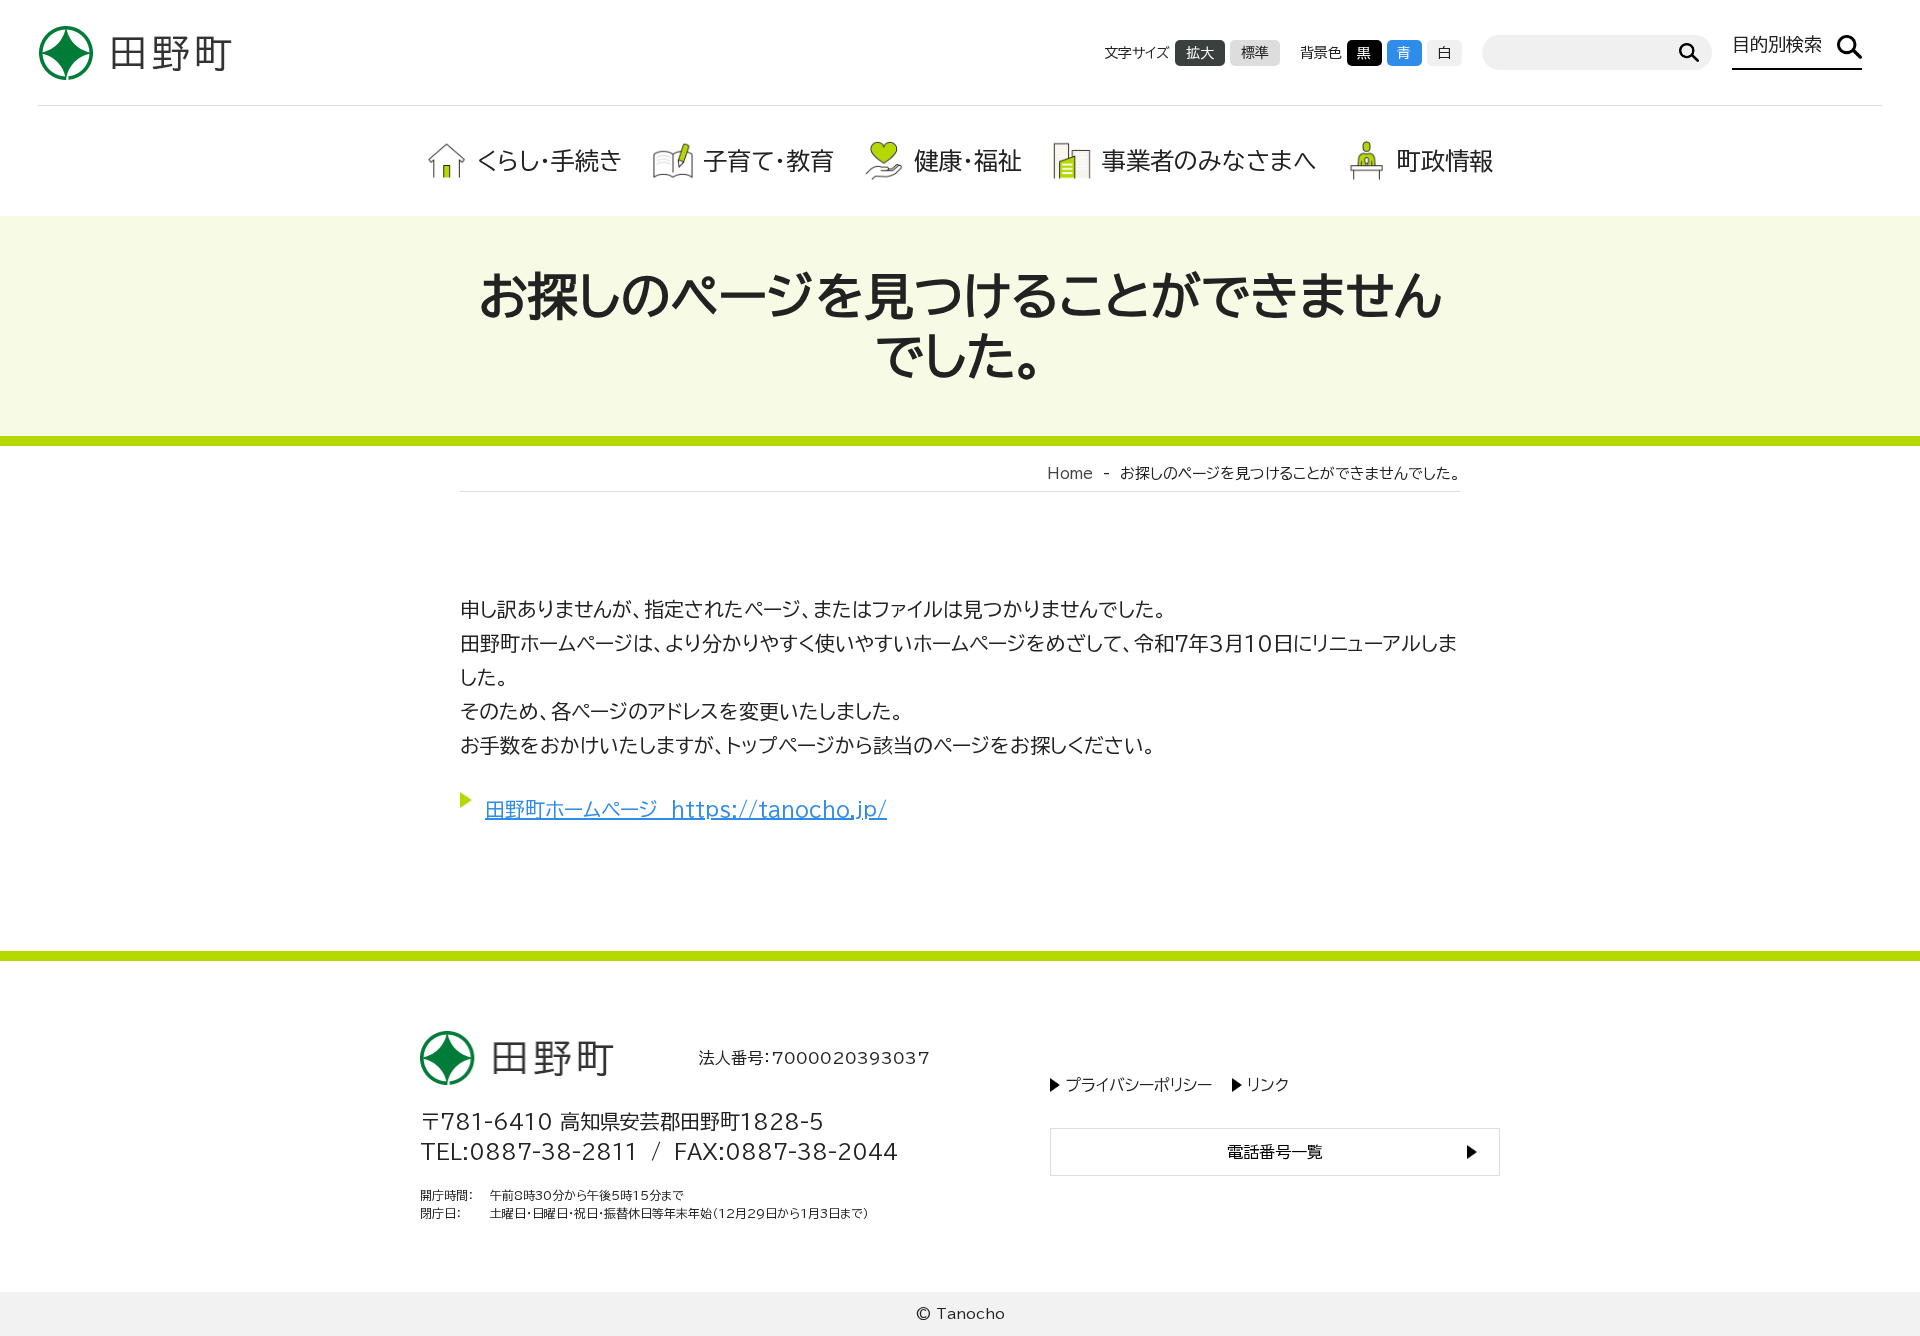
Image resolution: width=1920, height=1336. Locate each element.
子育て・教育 (768, 161)
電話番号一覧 (1275, 1152)
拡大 (1200, 53)
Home (1070, 473)
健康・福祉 (968, 161)
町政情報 (1445, 161)
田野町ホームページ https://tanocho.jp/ (686, 809)
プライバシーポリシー (1138, 1085)
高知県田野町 (135, 52)
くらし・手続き (550, 161)
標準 (1255, 53)
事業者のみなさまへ (1209, 161)
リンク (1268, 1085)
